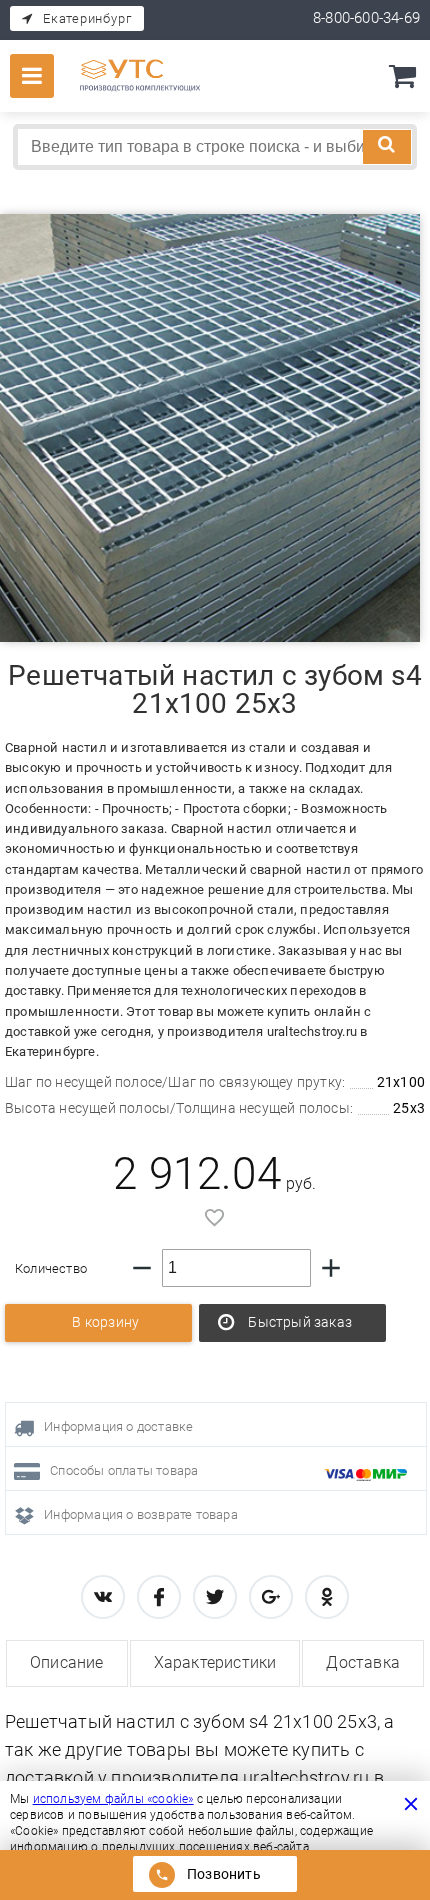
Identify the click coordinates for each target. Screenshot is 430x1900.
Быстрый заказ (300, 1322)
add (331, 1268)
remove (142, 1268)
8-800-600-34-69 (366, 18)
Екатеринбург (87, 18)
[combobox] (215, 147)
